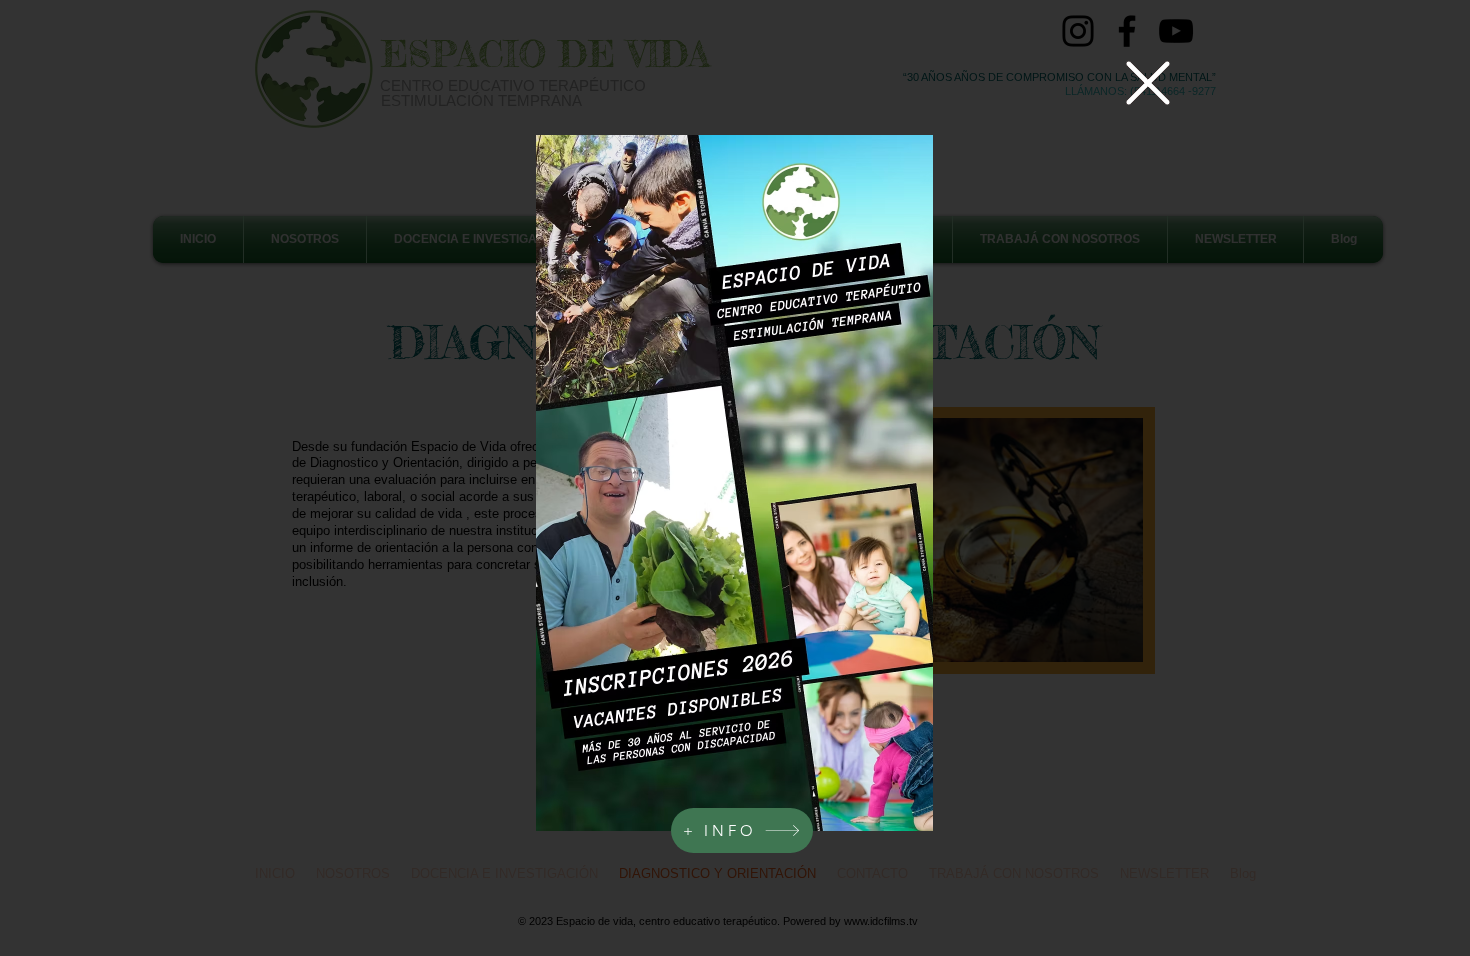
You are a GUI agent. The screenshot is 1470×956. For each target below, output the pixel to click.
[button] (1148, 83)
